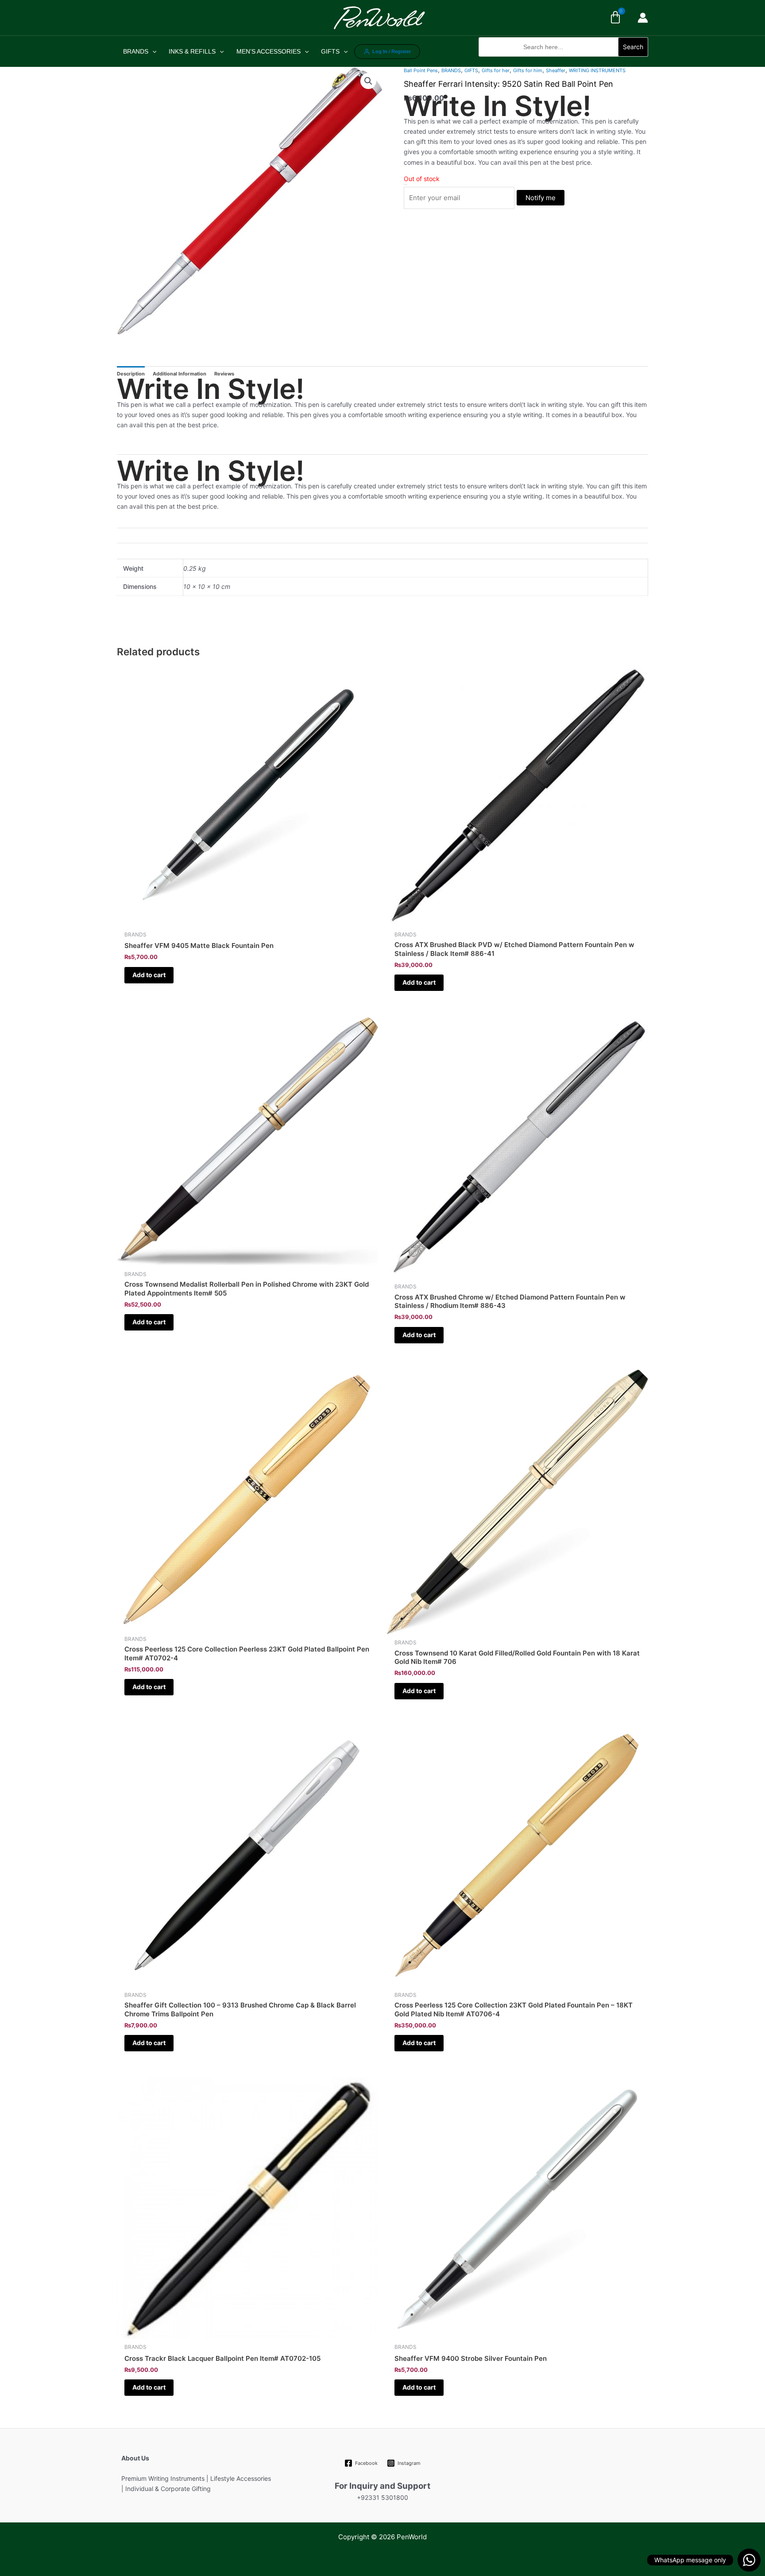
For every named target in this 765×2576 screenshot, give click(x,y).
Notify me (541, 198)
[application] (152, 51)
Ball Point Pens (421, 70)
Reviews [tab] (224, 374)
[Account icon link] (643, 18)
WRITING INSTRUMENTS (597, 70)
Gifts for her (496, 70)
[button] (563, 61)
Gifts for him (528, 70)
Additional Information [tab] (180, 374)
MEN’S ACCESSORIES (269, 51)
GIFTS (330, 51)
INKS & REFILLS (192, 51)
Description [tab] (131, 374)
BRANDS (136, 51)
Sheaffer (556, 70)
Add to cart (149, 975)
